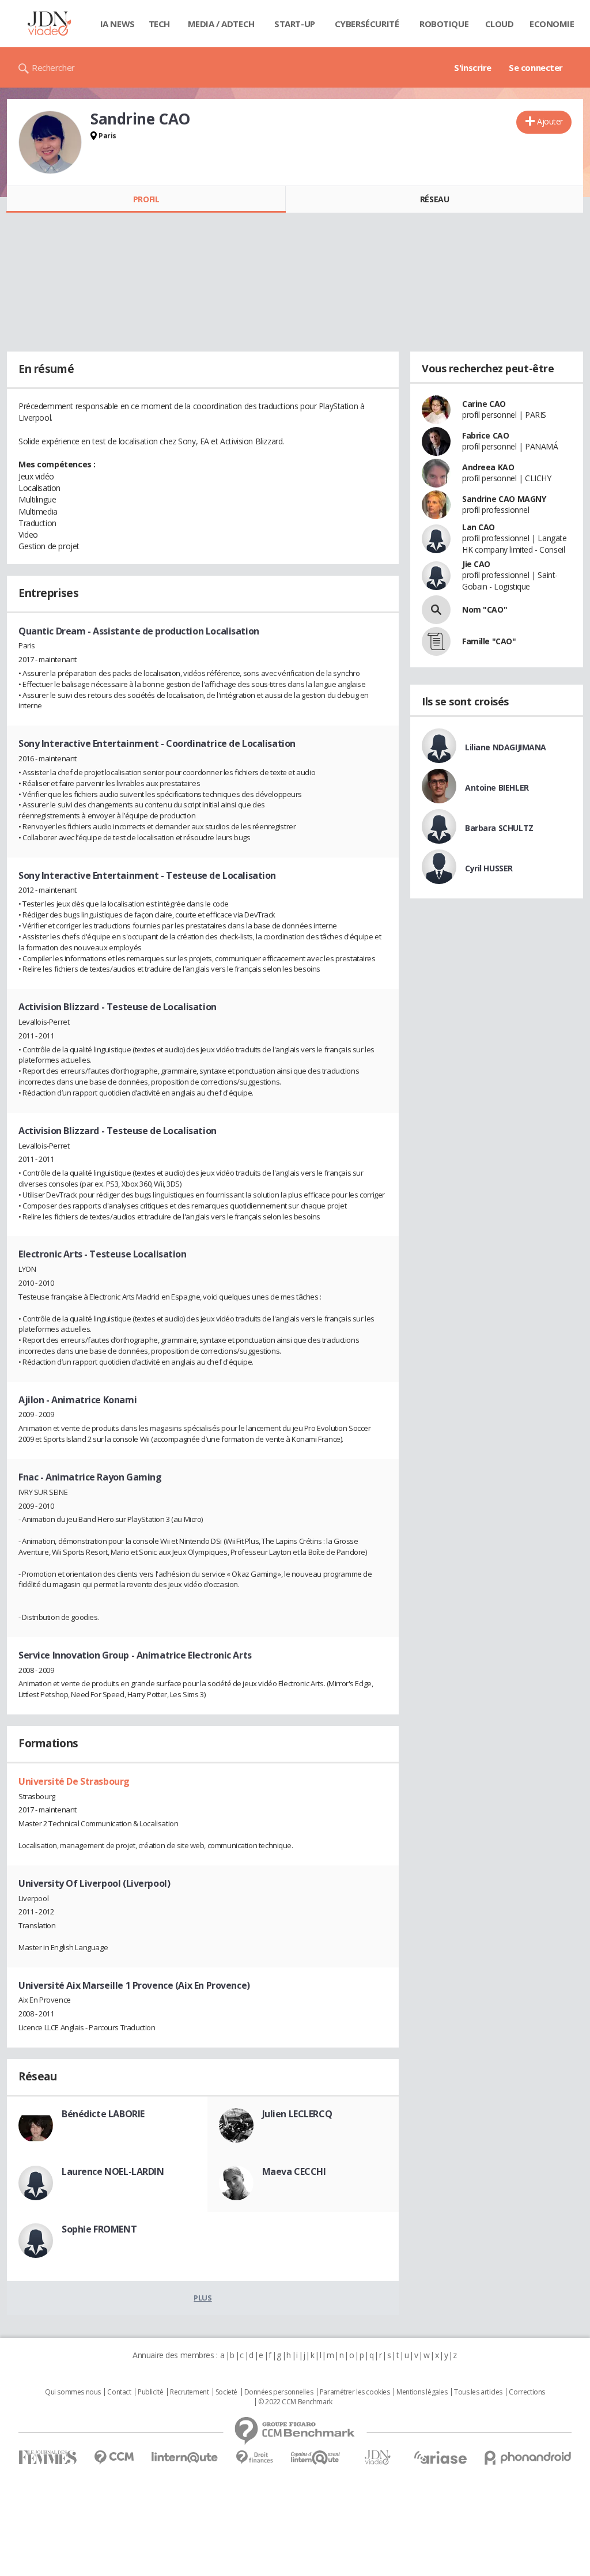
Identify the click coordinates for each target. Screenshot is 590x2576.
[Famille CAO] (436, 641)
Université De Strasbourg (74, 1781)
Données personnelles (279, 2392)
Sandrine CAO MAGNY (504, 499)
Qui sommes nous (73, 2392)
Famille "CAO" (489, 641)
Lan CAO (479, 527)
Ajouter (550, 121)
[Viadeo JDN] (377, 2458)
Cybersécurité (367, 24)
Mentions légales (422, 2392)
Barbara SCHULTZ (499, 828)
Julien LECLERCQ (297, 2114)
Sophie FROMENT (99, 2229)
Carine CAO (484, 404)
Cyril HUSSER (489, 868)
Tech (159, 24)
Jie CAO (476, 564)
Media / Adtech (221, 24)
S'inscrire (473, 67)
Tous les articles (478, 2392)
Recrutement (189, 2392)
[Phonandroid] (528, 2458)
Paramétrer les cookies (355, 2392)
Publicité (150, 2392)
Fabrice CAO (485, 435)
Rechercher (53, 67)
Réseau (434, 199)
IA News (118, 24)
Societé (226, 2392)
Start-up (295, 24)
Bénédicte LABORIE (103, 2114)
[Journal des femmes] (48, 2458)
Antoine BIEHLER (497, 787)
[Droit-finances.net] (254, 2458)
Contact (119, 2392)
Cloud (500, 24)
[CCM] (114, 2458)
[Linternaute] (185, 2458)
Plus (203, 2298)
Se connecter (536, 67)
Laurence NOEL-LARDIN (113, 2171)
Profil (146, 199)
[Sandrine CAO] (50, 142)
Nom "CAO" (485, 609)
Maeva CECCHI (294, 2171)
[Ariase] (440, 2457)
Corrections (527, 2392)
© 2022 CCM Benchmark (295, 2402)
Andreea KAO (488, 467)
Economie (552, 24)
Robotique (444, 24)
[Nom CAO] (436, 610)
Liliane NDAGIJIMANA (506, 747)
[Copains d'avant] (316, 2458)
